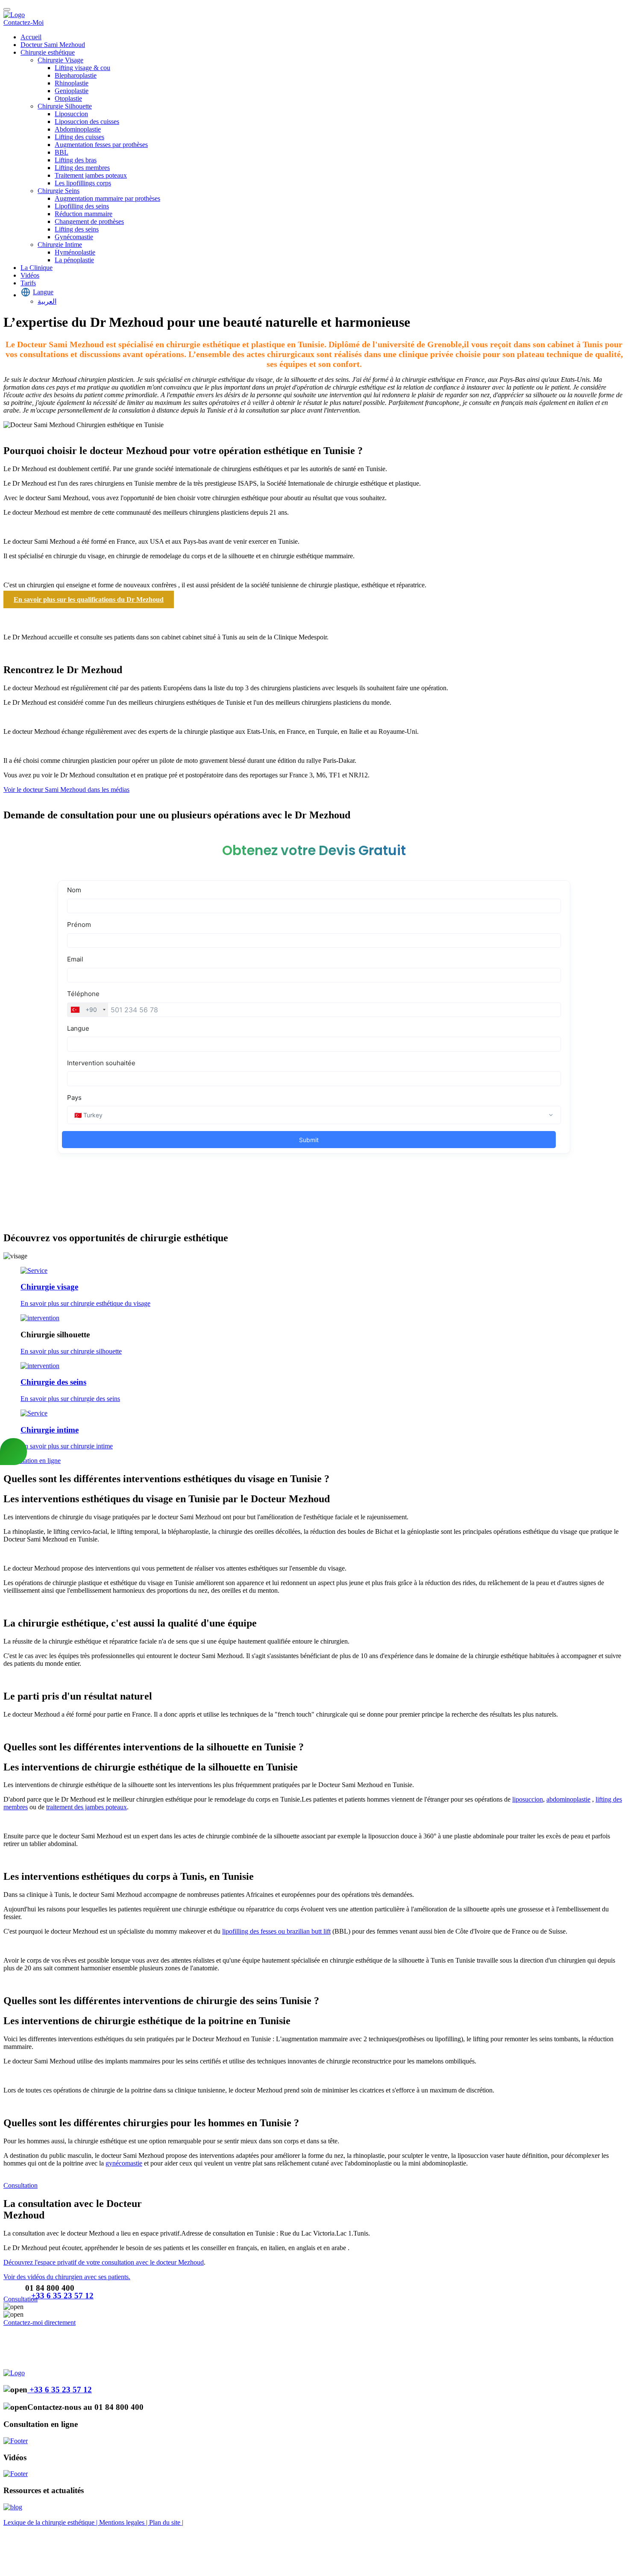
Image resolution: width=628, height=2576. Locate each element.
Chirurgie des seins (53, 1382)
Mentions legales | (124, 2522)
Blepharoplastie (76, 75)
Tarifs (28, 283)
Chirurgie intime (50, 1430)
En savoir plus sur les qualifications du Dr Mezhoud (89, 599)
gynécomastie (124, 2163)
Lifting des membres (82, 168)
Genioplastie (72, 91)
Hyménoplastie (75, 252)
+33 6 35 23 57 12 (62, 2296)
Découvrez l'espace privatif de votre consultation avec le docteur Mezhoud (104, 2262)
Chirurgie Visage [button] (60, 60)
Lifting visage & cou (82, 68)
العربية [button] (47, 301)
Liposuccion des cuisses (87, 122)
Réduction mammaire (84, 214)
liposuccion (528, 1799)
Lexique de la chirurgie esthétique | (51, 2522)
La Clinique (37, 268)
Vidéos (30, 275)
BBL (62, 152)
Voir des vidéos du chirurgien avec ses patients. (67, 2277)
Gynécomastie (74, 237)
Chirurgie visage (49, 1287)
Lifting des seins (77, 229)
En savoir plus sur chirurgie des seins (70, 1399)
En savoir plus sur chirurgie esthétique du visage (85, 1303)
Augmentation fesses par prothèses (101, 145)
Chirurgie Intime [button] (60, 245)
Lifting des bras (76, 160)
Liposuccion (71, 114)
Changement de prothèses (89, 221)
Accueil (31, 37)
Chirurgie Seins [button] (59, 191)
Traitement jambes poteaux (91, 175)
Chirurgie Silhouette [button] (65, 106)
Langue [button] (43, 292)
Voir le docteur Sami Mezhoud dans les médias (66, 790)
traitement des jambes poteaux (87, 1807)
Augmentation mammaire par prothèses (107, 198)
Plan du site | (166, 2522)
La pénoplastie (74, 260)
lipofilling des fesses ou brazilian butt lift (276, 1931)
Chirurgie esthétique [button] (48, 52)
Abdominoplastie (78, 129)
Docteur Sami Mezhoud (53, 45)
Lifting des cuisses (79, 137)
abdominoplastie (568, 1799)
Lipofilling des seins (82, 206)
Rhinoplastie (72, 83)
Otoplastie (68, 98)
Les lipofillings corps (83, 183)
